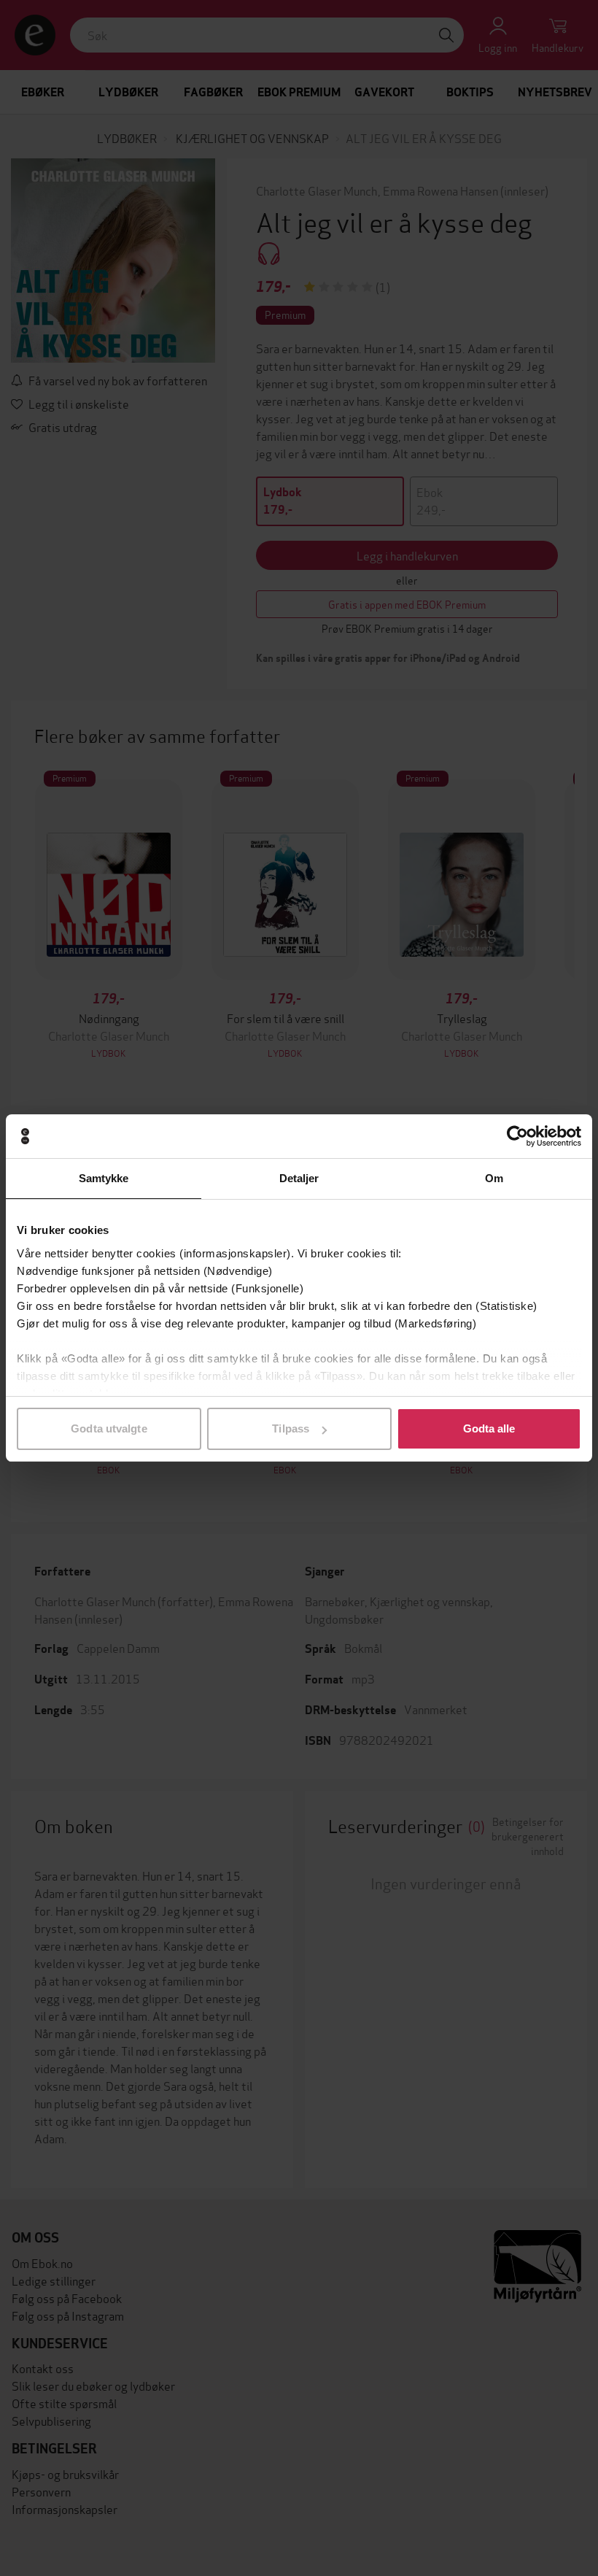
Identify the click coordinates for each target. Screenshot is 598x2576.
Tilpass (291, 1428)
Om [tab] (494, 1178)
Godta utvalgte (109, 1428)
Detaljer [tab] (299, 1178)
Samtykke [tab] (104, 1178)
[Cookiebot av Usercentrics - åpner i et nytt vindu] (517, 1136)
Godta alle (489, 1428)
